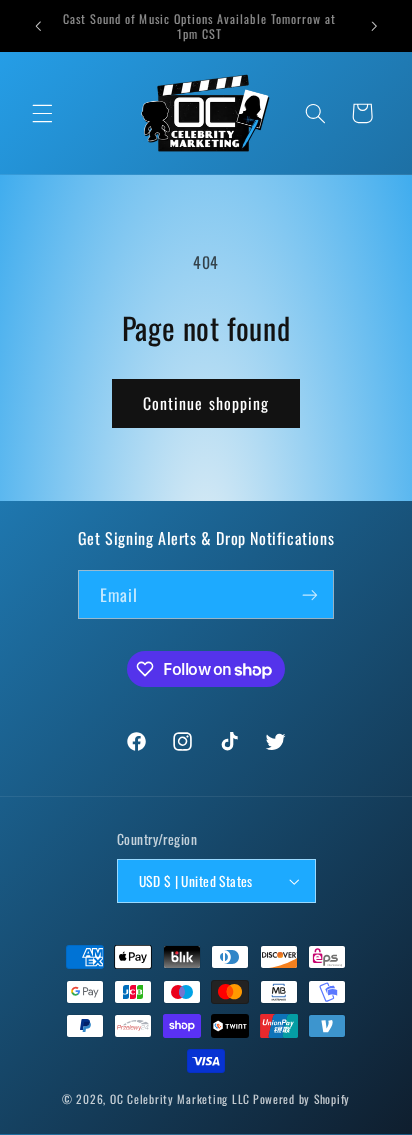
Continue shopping (206, 403)
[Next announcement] (374, 26)
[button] (42, 113)
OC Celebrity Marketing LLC (180, 1098)
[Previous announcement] (38, 26)
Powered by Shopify (301, 1098)
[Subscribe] (310, 594)
